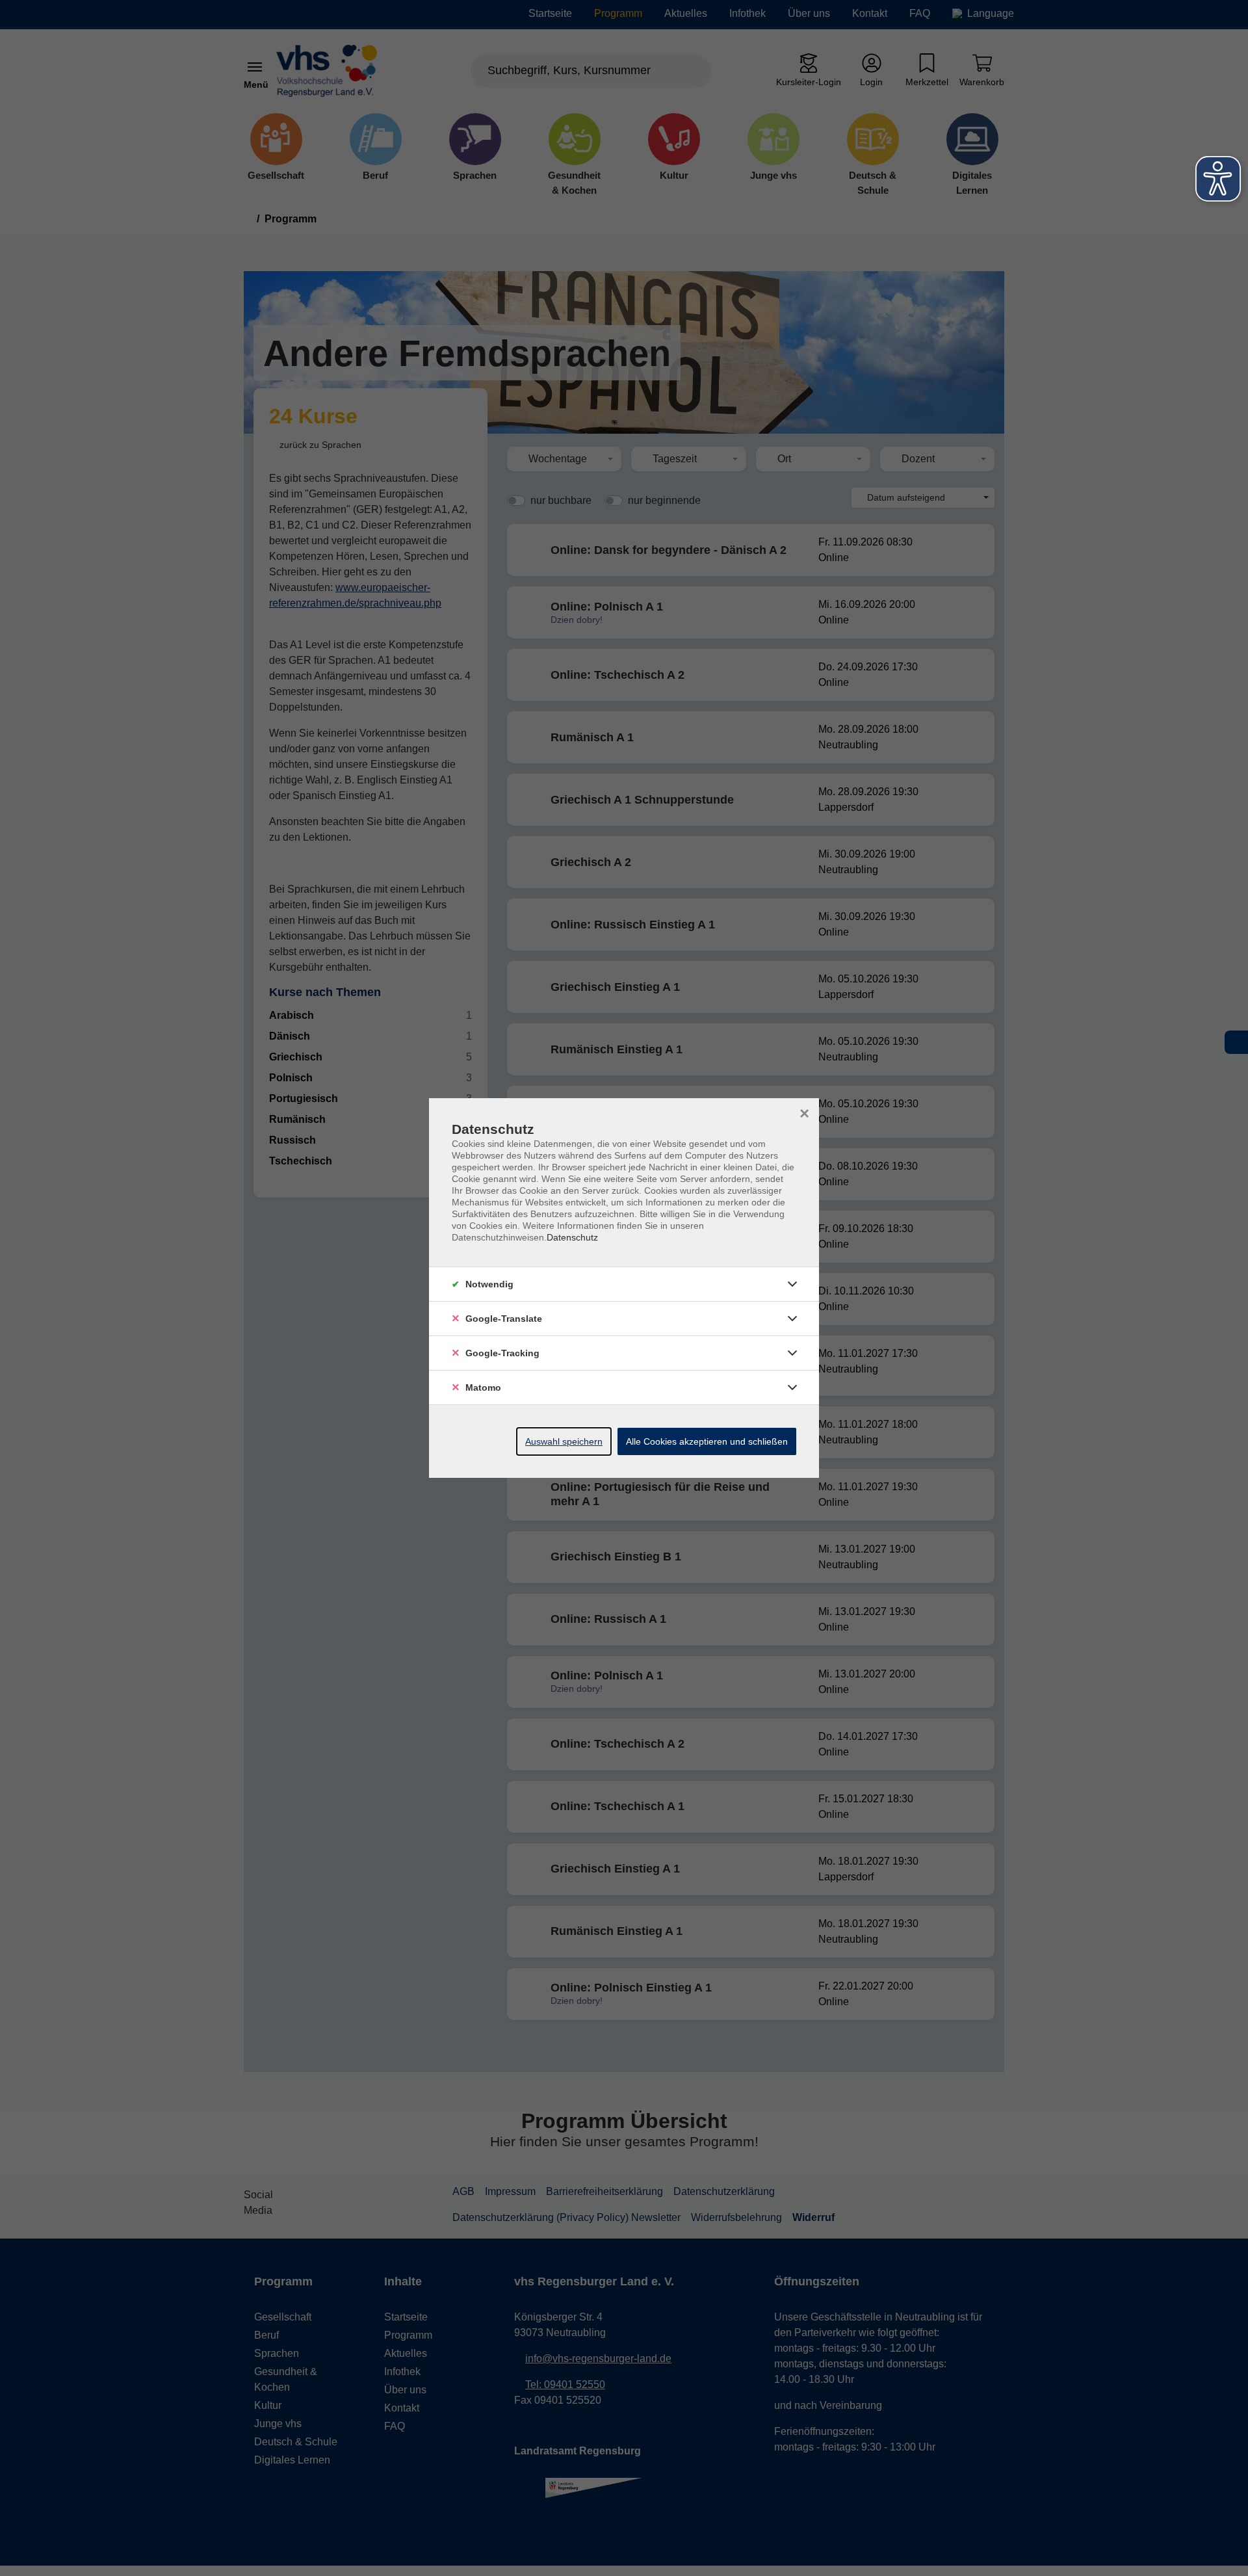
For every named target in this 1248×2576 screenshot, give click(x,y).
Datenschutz (572, 1237)
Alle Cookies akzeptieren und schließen (707, 1441)
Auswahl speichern (564, 1441)
